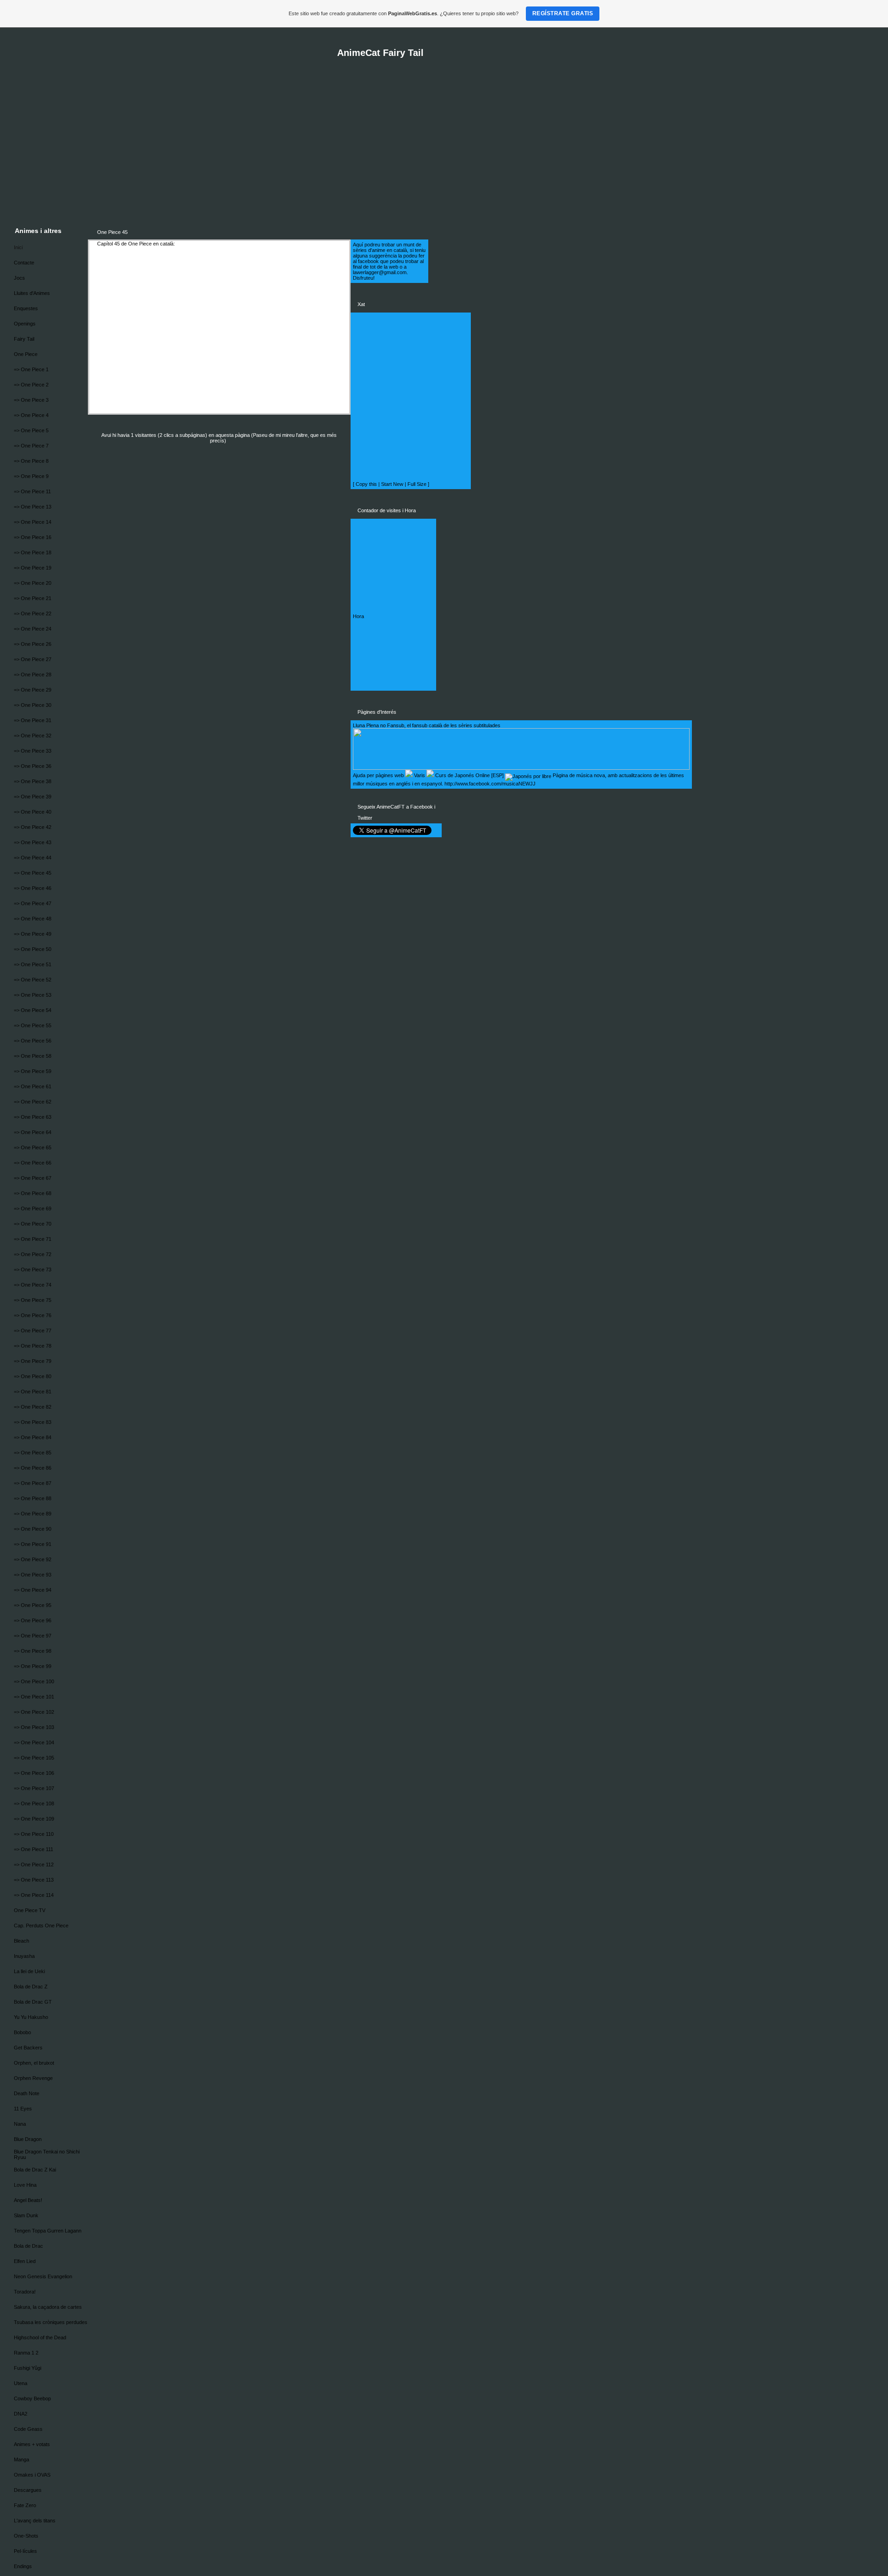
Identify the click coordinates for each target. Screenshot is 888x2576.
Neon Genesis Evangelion (43, 2276)
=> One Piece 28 (33, 675)
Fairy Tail (24, 339)
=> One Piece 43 (33, 842)
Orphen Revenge (33, 2078)
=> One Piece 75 (33, 1300)
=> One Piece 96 (33, 1620)
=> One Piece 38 (33, 781)
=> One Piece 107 (34, 1788)
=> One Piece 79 (33, 1361)
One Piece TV (30, 1910)
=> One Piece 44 (33, 858)
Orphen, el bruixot (34, 2063)
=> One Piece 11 (32, 491)
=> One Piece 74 (33, 1285)
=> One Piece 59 (33, 1071)
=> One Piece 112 (34, 1865)
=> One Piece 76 (33, 1315)
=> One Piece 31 (33, 720)
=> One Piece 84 (33, 1437)
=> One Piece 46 (33, 888)
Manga (22, 2459)
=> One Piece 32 (33, 736)
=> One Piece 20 (33, 583)
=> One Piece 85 (33, 1453)
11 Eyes (23, 2109)
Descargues (28, 2490)
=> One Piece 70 (33, 1224)
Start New (392, 484)
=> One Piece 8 (31, 461)
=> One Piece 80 (33, 1376)
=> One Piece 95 (33, 1605)
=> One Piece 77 (33, 1331)
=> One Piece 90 (33, 1529)
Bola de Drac (28, 2246)
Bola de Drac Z (31, 1987)
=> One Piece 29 (33, 690)
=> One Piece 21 (33, 598)
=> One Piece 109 (34, 1819)
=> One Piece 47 (33, 903)
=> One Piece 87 (33, 1483)
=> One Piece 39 (33, 797)
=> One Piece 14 (33, 522)
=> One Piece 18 (33, 552)
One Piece (26, 354)
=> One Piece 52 (33, 980)
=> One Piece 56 (33, 1041)
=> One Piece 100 (34, 1681)
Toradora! (25, 2292)
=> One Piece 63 (33, 1117)
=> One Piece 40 (33, 812)
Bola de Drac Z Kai (35, 2170)
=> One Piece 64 (33, 1132)
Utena (21, 2383)
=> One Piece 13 (33, 507)
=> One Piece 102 (34, 1712)
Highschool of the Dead (40, 2337)
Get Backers (28, 2048)
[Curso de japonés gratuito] (528, 775)
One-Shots (26, 2536)
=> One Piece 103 (34, 1727)
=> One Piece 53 (33, 995)
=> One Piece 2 (31, 385)
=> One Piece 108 (34, 1803)
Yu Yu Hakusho (31, 2017)
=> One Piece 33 (33, 751)
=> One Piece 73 (33, 1270)
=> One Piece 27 (33, 659)
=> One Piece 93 (33, 1575)
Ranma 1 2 (26, 2353)
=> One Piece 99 (33, 1666)
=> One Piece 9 (31, 476)
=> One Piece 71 (33, 1239)
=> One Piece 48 (33, 919)
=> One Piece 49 (33, 934)
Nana (20, 2124)
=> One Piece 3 (31, 400)
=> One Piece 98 (33, 1651)
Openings (25, 324)
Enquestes (26, 308)
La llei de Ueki (29, 1971)
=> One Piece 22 (33, 613)
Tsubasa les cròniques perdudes (51, 2322)
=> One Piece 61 (33, 1086)
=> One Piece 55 (33, 1025)
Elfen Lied (25, 2261)
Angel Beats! (28, 2200)
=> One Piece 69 (33, 1208)
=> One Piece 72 (33, 1254)
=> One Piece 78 (33, 1346)
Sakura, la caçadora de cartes (48, 2307)
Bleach (22, 1941)
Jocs (19, 278)
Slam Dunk (26, 2215)
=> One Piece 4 (31, 415)
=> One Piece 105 (34, 1758)
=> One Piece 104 (34, 1742)
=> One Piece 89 (33, 1514)
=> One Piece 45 (33, 873)
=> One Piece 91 (33, 1544)
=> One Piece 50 (33, 949)
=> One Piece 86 (33, 1468)
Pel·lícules (25, 2551)
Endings (23, 2566)
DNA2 (21, 2414)
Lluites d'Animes (32, 293)
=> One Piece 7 (31, 446)
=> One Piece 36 (33, 766)
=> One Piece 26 (33, 644)
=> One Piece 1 (31, 369)
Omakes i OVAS (32, 2475)
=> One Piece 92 (33, 1559)
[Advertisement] (347, 153)
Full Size (417, 484)
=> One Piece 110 (34, 1834)
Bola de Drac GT (33, 2002)
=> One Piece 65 (33, 1147)
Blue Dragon (28, 2139)
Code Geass (28, 2429)
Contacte (24, 263)
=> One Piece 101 (34, 1697)
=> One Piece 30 (33, 705)
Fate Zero (25, 2505)
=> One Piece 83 (33, 1422)
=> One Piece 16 (33, 537)
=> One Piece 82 (33, 1407)
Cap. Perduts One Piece (41, 1926)
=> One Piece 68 (33, 1193)
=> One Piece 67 (33, 1178)
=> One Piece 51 (33, 964)
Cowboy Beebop (32, 2398)
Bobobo (22, 2032)
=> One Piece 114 (34, 1895)
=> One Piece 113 (34, 1880)
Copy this (366, 484)
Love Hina (25, 2185)
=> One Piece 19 (33, 568)
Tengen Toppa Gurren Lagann (48, 2231)
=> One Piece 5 (31, 430)
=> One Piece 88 (33, 1498)
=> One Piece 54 (33, 1010)
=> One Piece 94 (33, 1590)
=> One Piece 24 (33, 629)
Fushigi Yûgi (28, 2368)
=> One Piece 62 (33, 1102)
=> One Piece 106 (34, 1773)
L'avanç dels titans (35, 2521)
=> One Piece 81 (33, 1392)
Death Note (27, 2093)
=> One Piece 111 (34, 1849)
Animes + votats (32, 2444)
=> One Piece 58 (33, 1056)
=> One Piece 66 (33, 1163)
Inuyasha (24, 1956)
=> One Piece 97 (33, 1636)
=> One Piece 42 (33, 827)
